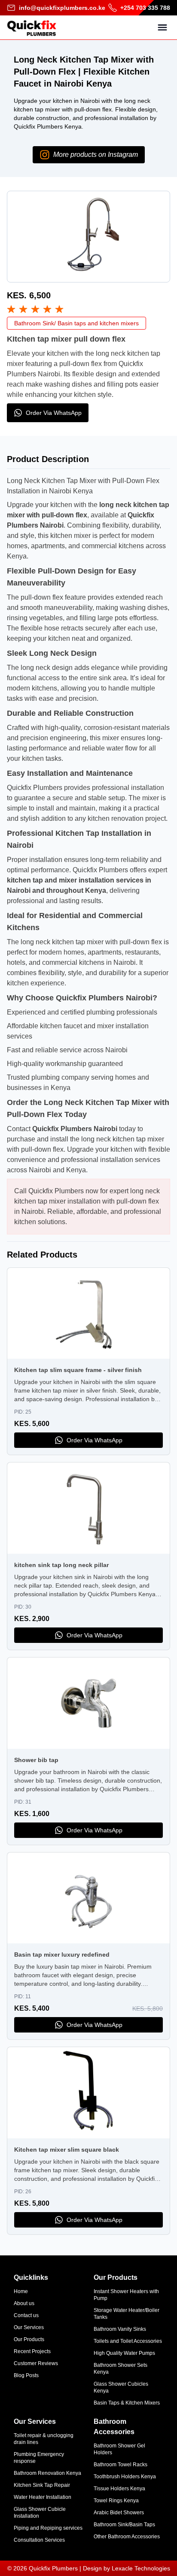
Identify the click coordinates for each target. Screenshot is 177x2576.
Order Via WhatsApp (54, 413)
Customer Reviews (36, 2363)
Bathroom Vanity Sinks (120, 2329)
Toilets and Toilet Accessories (128, 2341)
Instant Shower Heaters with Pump (126, 2295)
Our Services (29, 2327)
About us (24, 2303)
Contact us (26, 2315)
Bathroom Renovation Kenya (47, 2473)
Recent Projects (32, 2351)
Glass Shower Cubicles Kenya (121, 2387)
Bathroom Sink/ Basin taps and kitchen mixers (76, 323)
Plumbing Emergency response (39, 2458)
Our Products (29, 2339)
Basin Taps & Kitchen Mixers (127, 2403)
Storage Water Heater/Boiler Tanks (127, 2314)
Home (21, 2291)
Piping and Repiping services (48, 2528)
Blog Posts (26, 2375)
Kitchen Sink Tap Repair (42, 2485)
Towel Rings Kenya (116, 2501)
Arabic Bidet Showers (119, 2513)
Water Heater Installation (43, 2497)
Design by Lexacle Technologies (127, 2568)
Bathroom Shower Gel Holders (119, 2449)
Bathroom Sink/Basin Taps (124, 2525)
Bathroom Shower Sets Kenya (121, 2369)
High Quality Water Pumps (124, 2353)
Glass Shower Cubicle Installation (40, 2513)
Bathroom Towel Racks (121, 2465)
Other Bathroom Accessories (127, 2537)
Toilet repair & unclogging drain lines (44, 2439)
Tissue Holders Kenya (119, 2489)
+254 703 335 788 (145, 8)
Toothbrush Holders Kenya (125, 2477)
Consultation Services (39, 2540)
